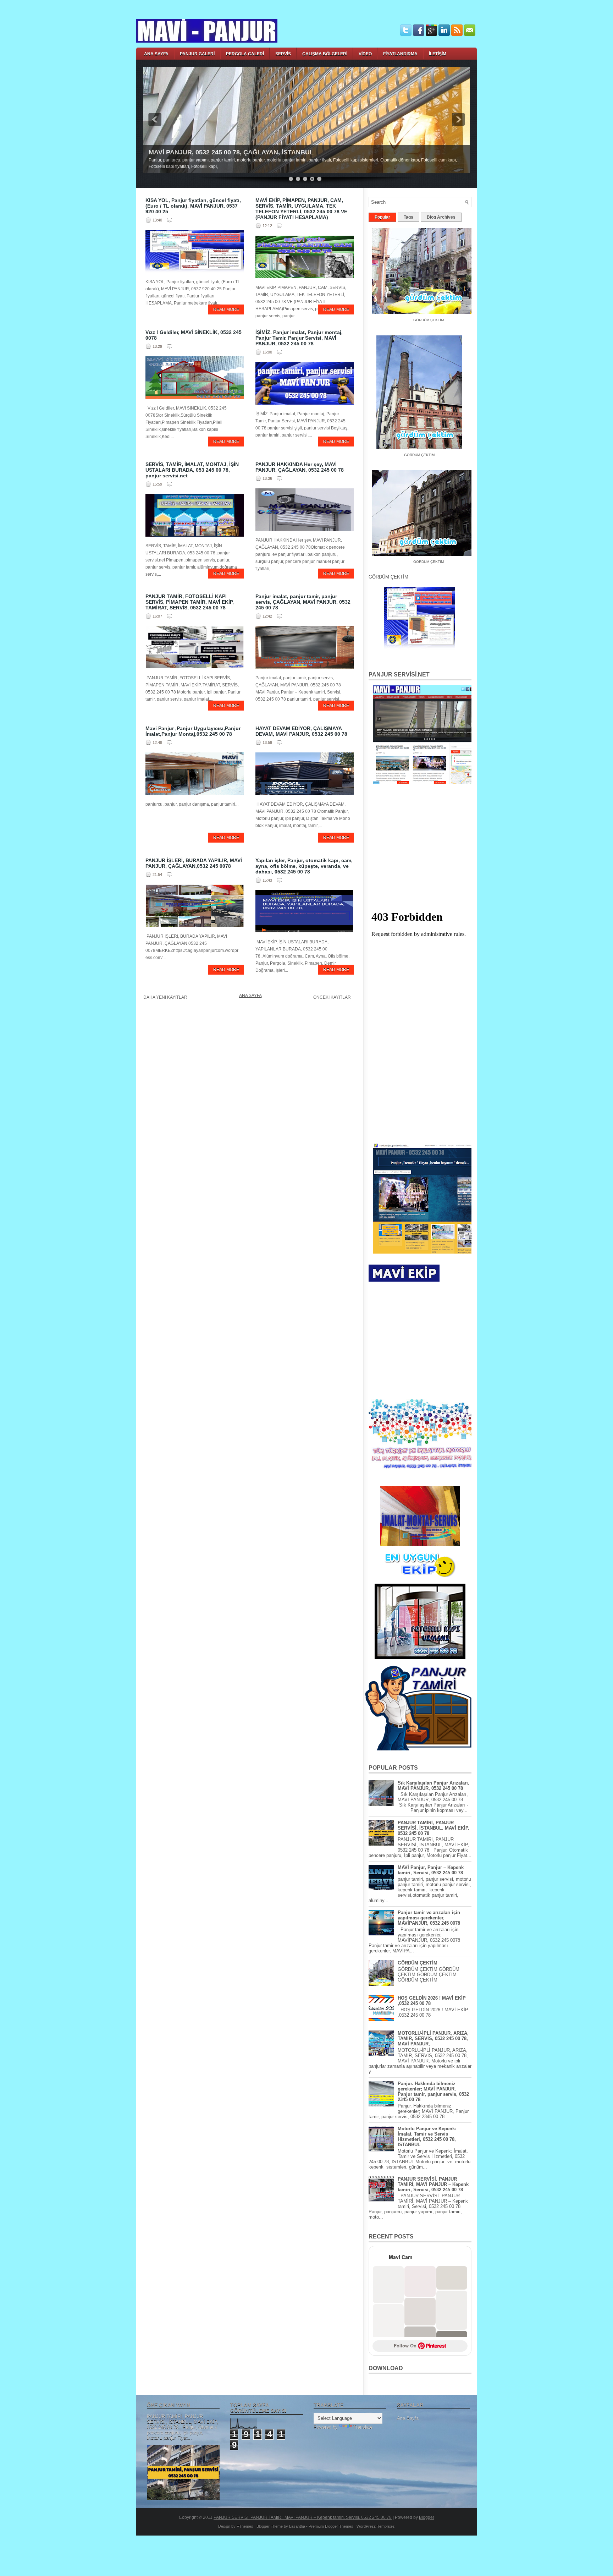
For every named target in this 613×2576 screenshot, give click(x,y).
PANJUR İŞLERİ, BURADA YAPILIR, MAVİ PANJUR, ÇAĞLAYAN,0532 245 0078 (194, 863)
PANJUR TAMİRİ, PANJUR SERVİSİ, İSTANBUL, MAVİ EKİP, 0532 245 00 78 (433, 1828)
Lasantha (297, 2526)
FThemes (245, 2526)
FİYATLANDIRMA (400, 54)
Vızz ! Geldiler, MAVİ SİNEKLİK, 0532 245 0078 (194, 335)
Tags (408, 217)
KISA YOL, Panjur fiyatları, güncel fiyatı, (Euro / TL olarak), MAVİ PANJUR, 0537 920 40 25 (193, 206)
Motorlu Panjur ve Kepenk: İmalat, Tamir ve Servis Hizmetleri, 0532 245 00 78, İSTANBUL (427, 2137)
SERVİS (283, 54)
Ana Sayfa (250, 996)
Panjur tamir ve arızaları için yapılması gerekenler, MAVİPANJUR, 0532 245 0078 (429, 1918)
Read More (226, 309)
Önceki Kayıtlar (332, 997)
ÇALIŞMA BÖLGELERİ (325, 54)
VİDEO (365, 54)
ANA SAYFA (156, 54)
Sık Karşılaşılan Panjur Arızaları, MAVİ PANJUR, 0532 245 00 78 (433, 1786)
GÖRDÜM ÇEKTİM (406, 449)
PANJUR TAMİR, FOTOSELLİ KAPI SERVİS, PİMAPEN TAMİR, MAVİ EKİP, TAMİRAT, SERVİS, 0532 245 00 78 (190, 602)
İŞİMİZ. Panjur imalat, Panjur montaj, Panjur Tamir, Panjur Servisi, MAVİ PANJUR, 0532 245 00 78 (299, 338)
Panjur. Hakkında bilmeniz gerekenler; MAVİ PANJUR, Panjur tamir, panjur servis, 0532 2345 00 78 (433, 2092)
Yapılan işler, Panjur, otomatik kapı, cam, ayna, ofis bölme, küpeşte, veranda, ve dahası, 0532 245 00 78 (304, 866)
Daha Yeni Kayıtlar (165, 997)
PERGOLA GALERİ (245, 54)
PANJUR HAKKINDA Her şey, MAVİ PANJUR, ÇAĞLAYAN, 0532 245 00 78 (300, 467)
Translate (363, 2427)
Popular (382, 217)
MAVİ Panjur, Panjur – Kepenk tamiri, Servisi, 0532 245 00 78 (431, 1870)
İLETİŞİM (438, 54)
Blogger (427, 2517)
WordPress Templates (376, 2526)
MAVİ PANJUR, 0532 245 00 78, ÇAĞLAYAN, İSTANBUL (231, 152)
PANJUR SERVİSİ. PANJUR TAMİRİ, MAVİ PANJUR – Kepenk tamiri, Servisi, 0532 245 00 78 (433, 2184)
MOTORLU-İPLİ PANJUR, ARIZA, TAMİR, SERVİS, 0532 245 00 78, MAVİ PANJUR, (433, 2038)
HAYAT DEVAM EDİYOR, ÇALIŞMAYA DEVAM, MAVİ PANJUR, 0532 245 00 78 (301, 731)
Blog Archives (441, 217)
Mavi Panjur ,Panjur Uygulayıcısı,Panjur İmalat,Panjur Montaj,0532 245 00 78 (193, 731)
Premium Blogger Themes (331, 2526)
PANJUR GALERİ (197, 54)
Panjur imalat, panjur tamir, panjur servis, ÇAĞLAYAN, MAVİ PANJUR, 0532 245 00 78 (303, 602)
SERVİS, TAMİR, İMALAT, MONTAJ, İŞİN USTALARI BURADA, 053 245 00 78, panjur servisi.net (192, 470)
